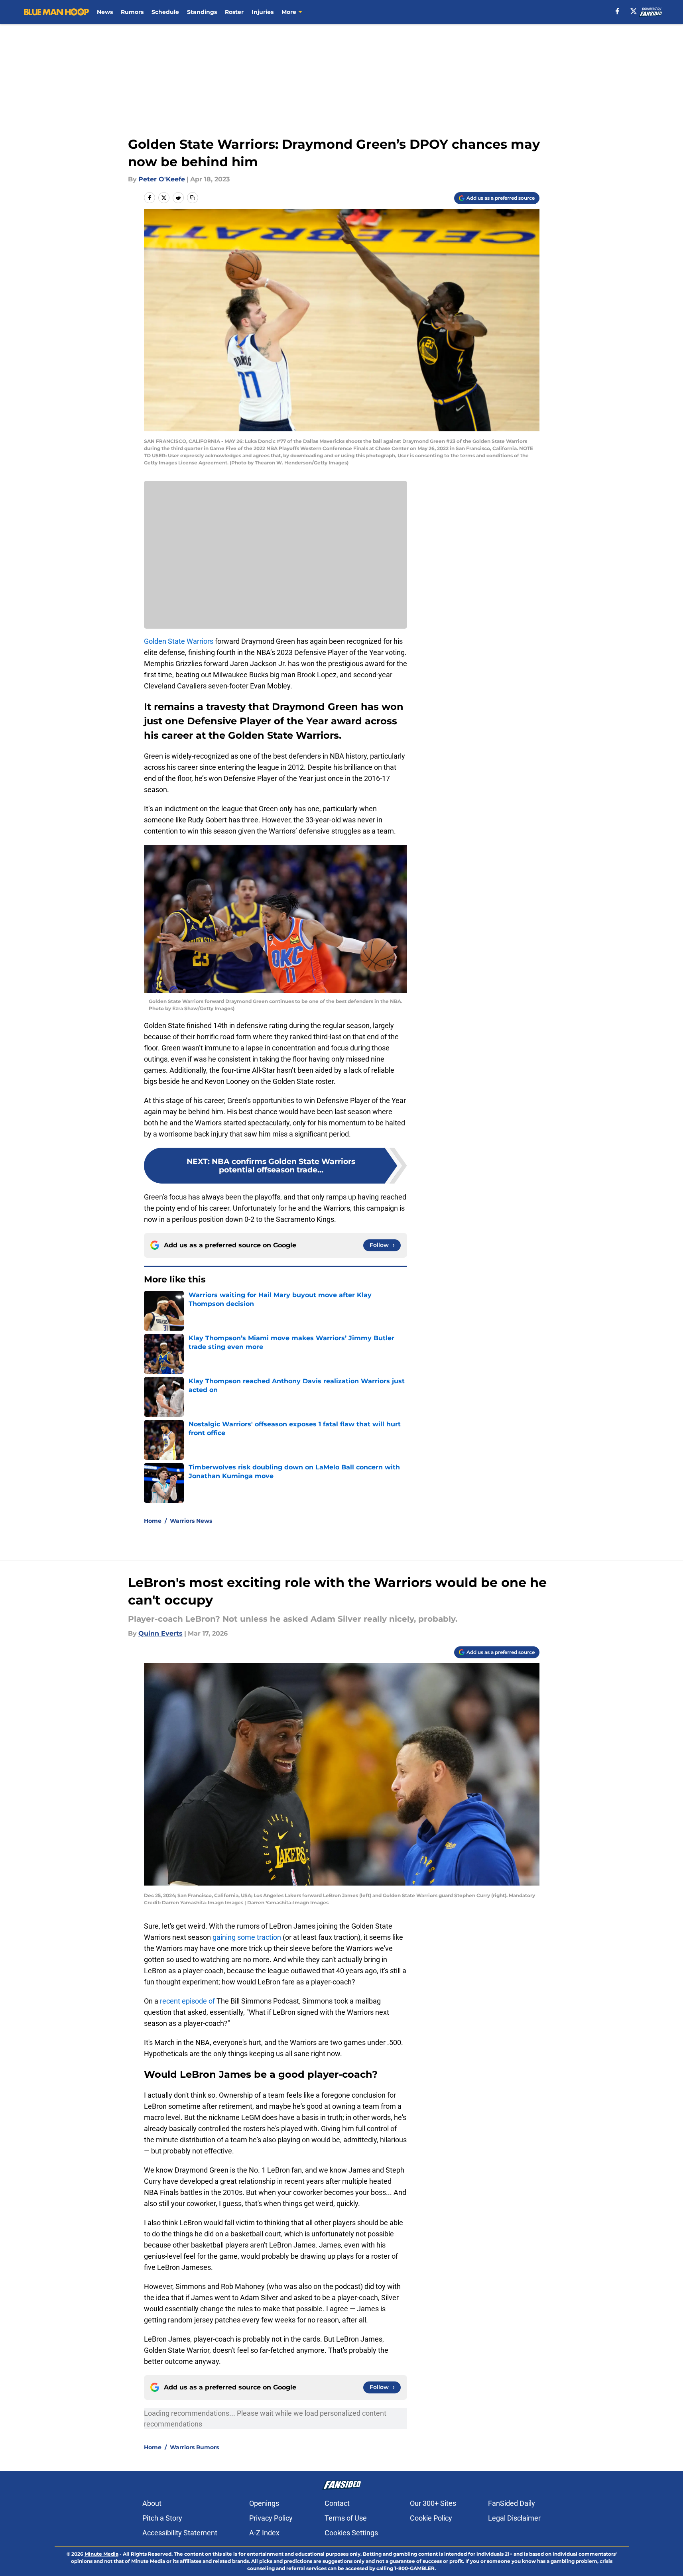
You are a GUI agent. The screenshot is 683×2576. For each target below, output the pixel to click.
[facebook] (617, 11)
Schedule (165, 12)
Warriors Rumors (194, 2447)
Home (153, 1521)
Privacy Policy (271, 2518)
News (105, 12)
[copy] (193, 198)
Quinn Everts (160, 1633)
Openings (264, 2503)
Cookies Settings (351, 2533)
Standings (202, 12)
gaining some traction (247, 1937)
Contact (337, 2503)
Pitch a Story (162, 2518)
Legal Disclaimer (514, 2518)
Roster (234, 12)
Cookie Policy (431, 2518)
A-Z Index (264, 2533)
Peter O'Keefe (162, 179)
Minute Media (101, 2554)
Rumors (132, 12)
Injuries (263, 12)
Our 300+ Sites (433, 2503)
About (152, 2503)
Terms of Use (346, 2518)
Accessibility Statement (180, 2533)
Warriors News (191, 1521)
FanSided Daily (512, 2503)
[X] (634, 11)
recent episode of (187, 2001)
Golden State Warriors (179, 641)
